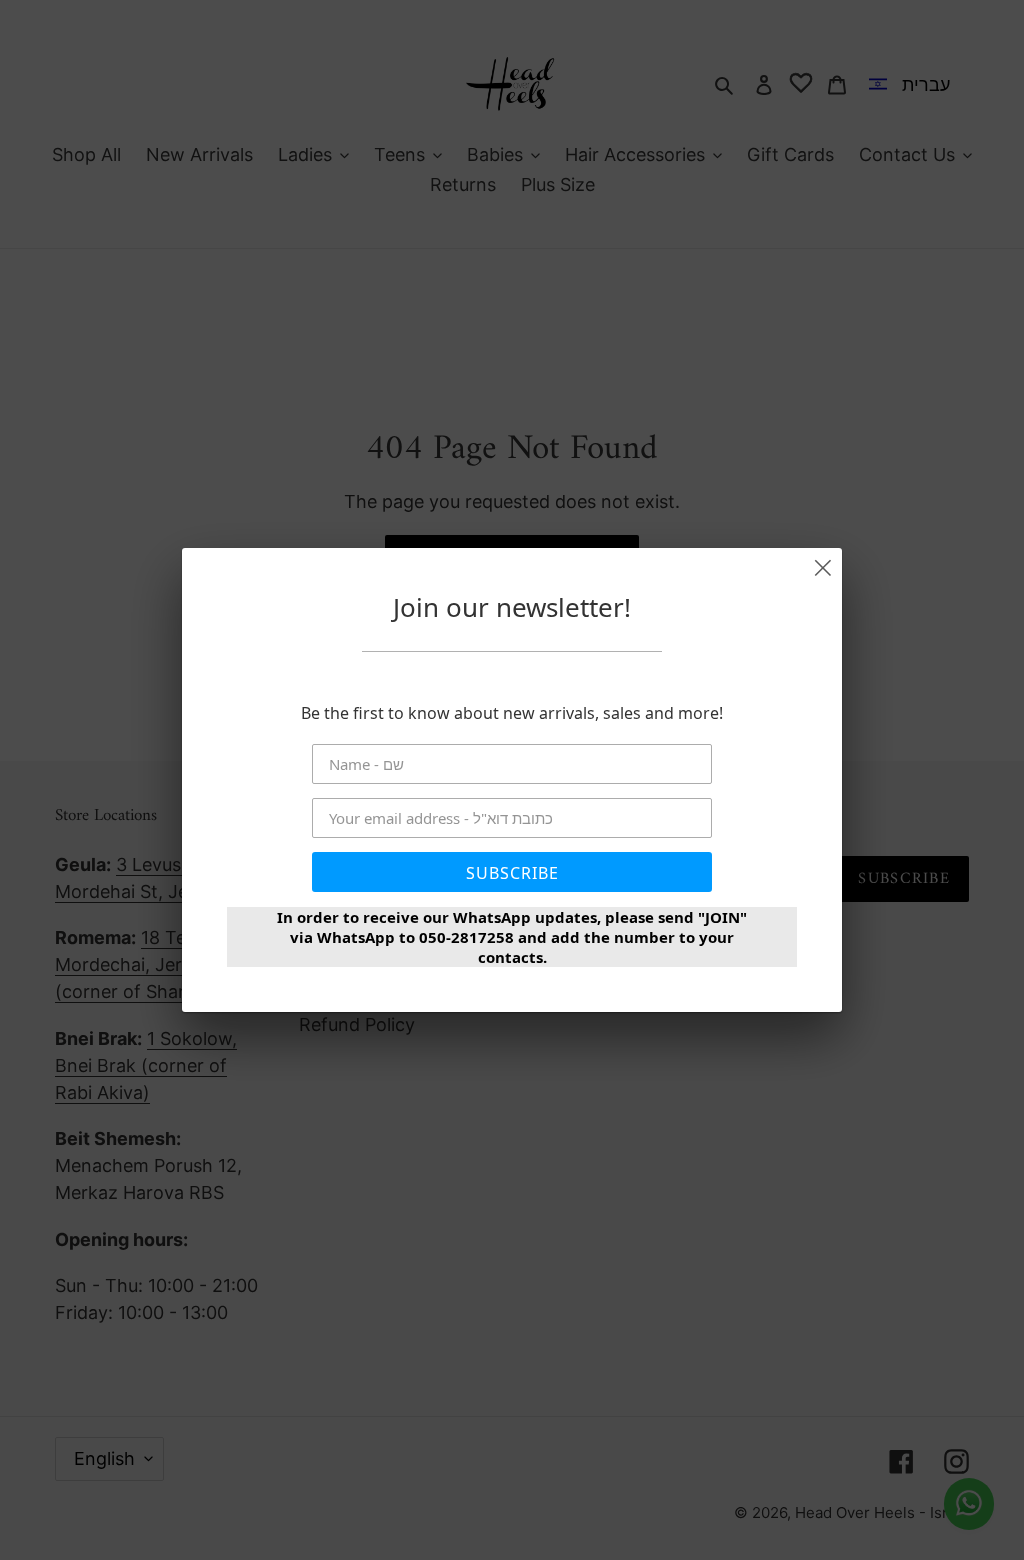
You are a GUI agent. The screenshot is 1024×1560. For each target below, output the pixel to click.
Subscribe (512, 873)
